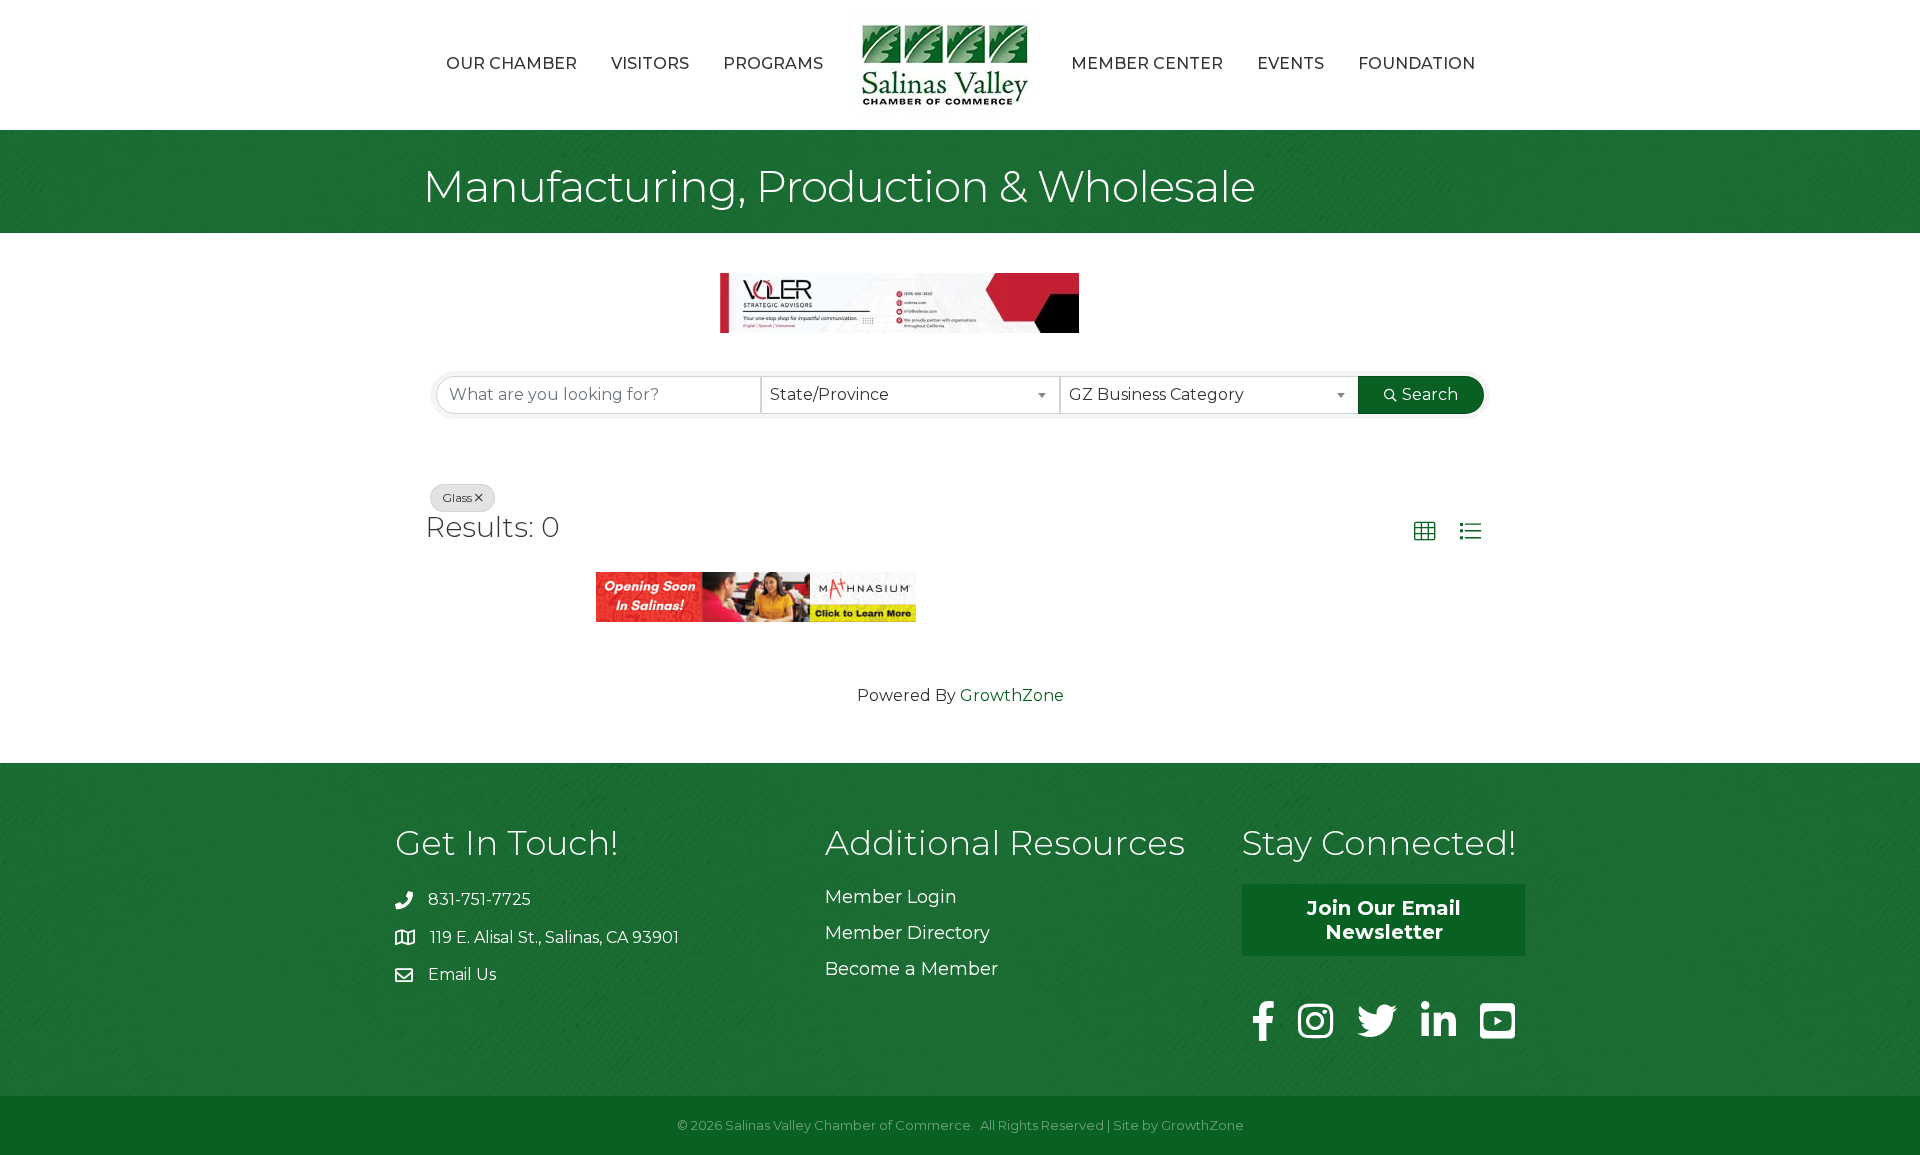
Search (1430, 394)
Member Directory (907, 933)
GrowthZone (1012, 695)
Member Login (891, 897)
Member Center (1147, 63)
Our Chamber (511, 63)
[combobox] (910, 395)
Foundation (1416, 63)
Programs (773, 63)
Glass (457, 497)
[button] (1425, 532)
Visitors (650, 63)
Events (1290, 63)
